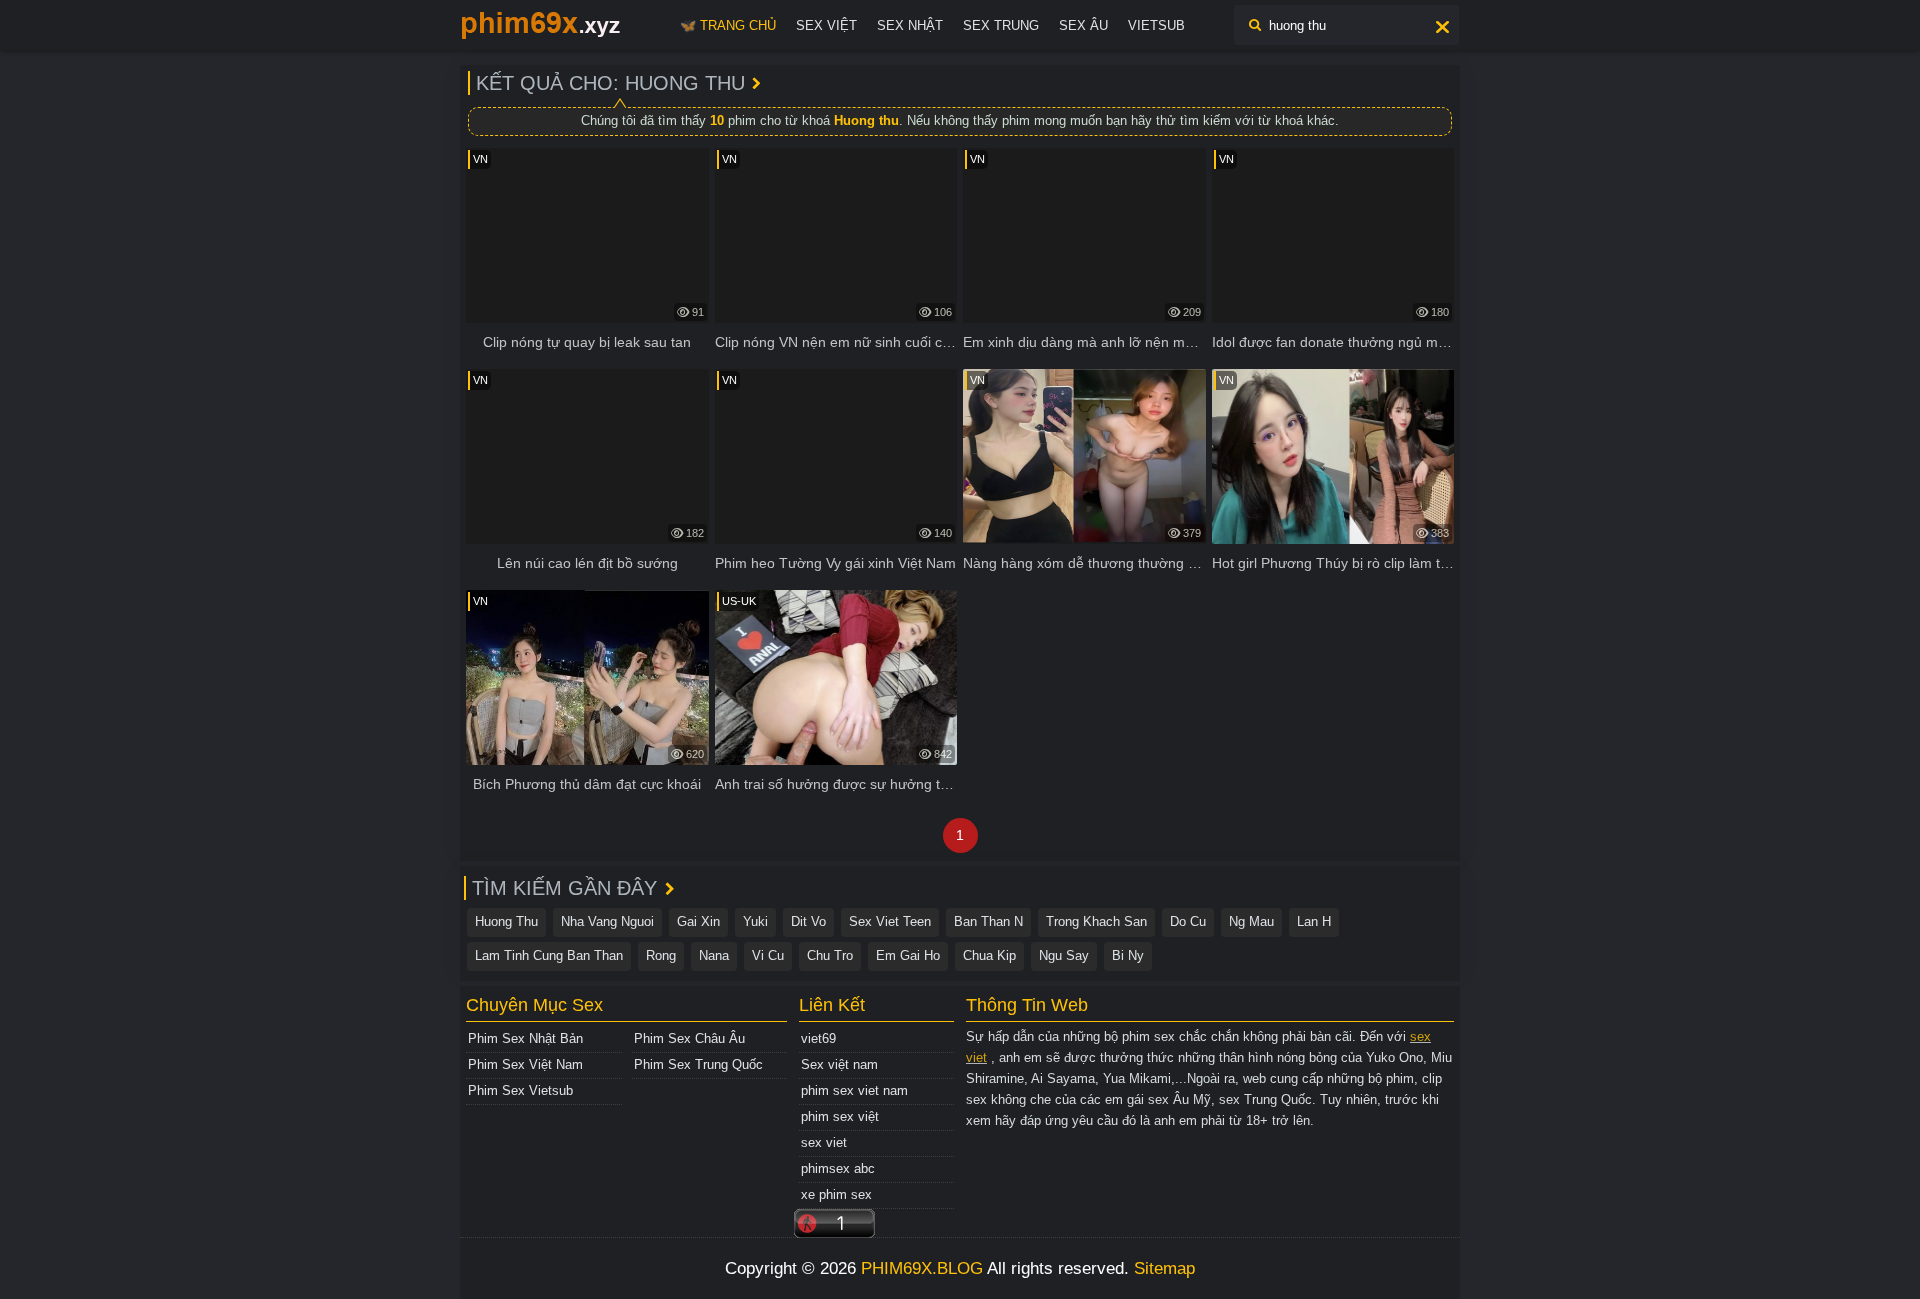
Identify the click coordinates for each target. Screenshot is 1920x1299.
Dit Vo (808, 921)
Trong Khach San (1096, 921)
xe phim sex (836, 1194)
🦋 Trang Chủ (728, 25)
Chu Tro (830, 955)
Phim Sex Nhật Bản (525, 1038)
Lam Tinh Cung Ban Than (549, 955)
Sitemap (1164, 1268)
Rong (661, 955)
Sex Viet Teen (890, 921)
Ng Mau (1251, 921)
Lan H (1314, 921)
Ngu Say (1064, 955)
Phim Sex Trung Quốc (698, 1064)
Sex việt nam (839, 1064)
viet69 (818, 1038)
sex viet (824, 1142)
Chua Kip (989, 955)
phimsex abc (838, 1168)
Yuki (755, 921)
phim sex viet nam (854, 1090)
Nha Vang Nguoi (607, 921)
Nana (714, 955)
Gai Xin (698, 921)
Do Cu (1188, 921)
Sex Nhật (910, 25)
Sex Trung (1001, 25)
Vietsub (1156, 25)
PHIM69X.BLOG (922, 1268)
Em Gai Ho (908, 955)
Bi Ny (1128, 955)
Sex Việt (826, 25)
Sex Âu (1083, 25)
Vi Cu (768, 955)
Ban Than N (988, 921)
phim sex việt (840, 1116)
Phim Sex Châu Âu (689, 1038)
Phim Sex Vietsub (520, 1090)
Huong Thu (506, 921)
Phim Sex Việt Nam (525, 1064)
